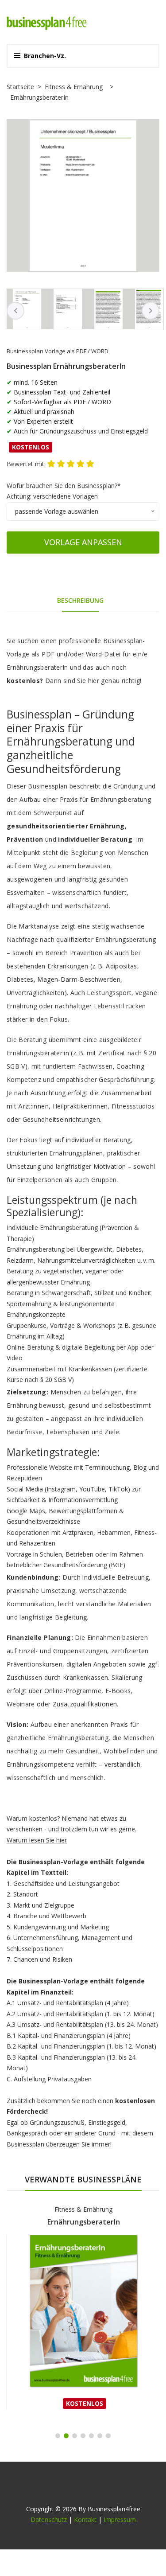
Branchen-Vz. (45, 56)
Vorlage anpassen (83, 542)
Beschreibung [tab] (80, 600)
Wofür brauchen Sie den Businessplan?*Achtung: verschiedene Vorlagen (64, 491)
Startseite (20, 87)
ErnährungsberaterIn (84, 2222)
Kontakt (85, 2519)
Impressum (120, 2519)
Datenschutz (49, 2519)
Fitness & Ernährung (74, 87)
